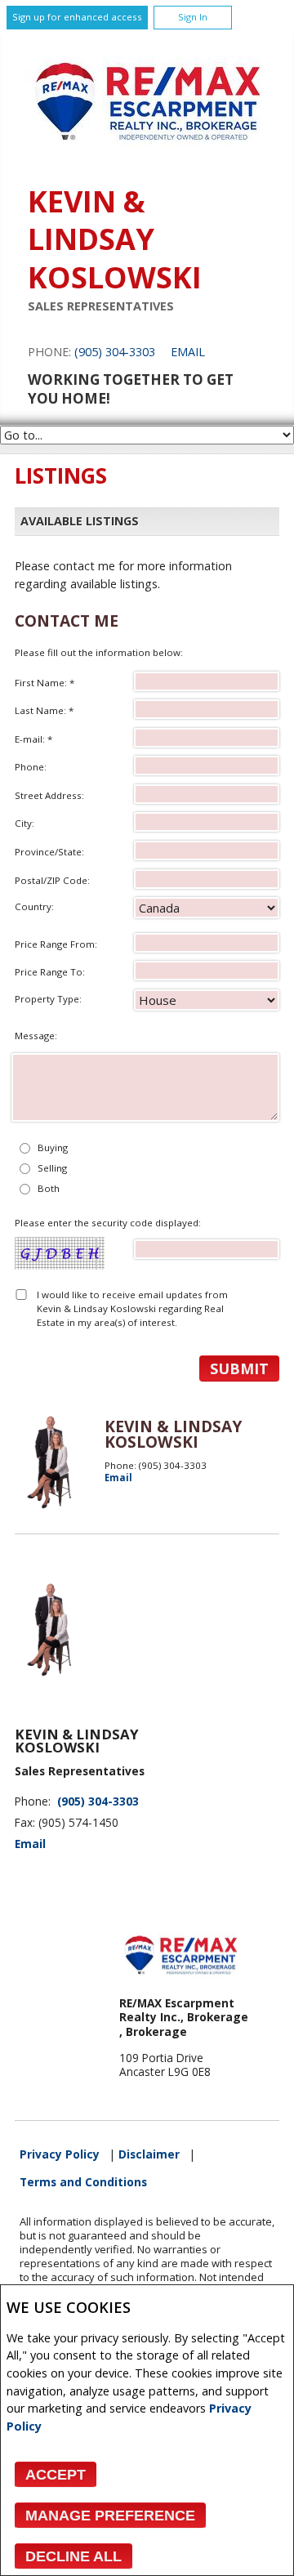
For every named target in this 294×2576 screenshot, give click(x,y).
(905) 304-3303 (115, 352)
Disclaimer (149, 2154)
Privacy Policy (60, 2154)
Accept (56, 2475)
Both (49, 1188)
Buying (53, 1147)
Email (188, 352)
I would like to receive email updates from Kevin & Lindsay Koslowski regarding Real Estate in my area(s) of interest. (132, 1309)
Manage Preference (110, 2516)
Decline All (73, 2556)
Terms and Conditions (83, 2182)
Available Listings (80, 521)
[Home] (147, 160)
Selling (52, 1168)
